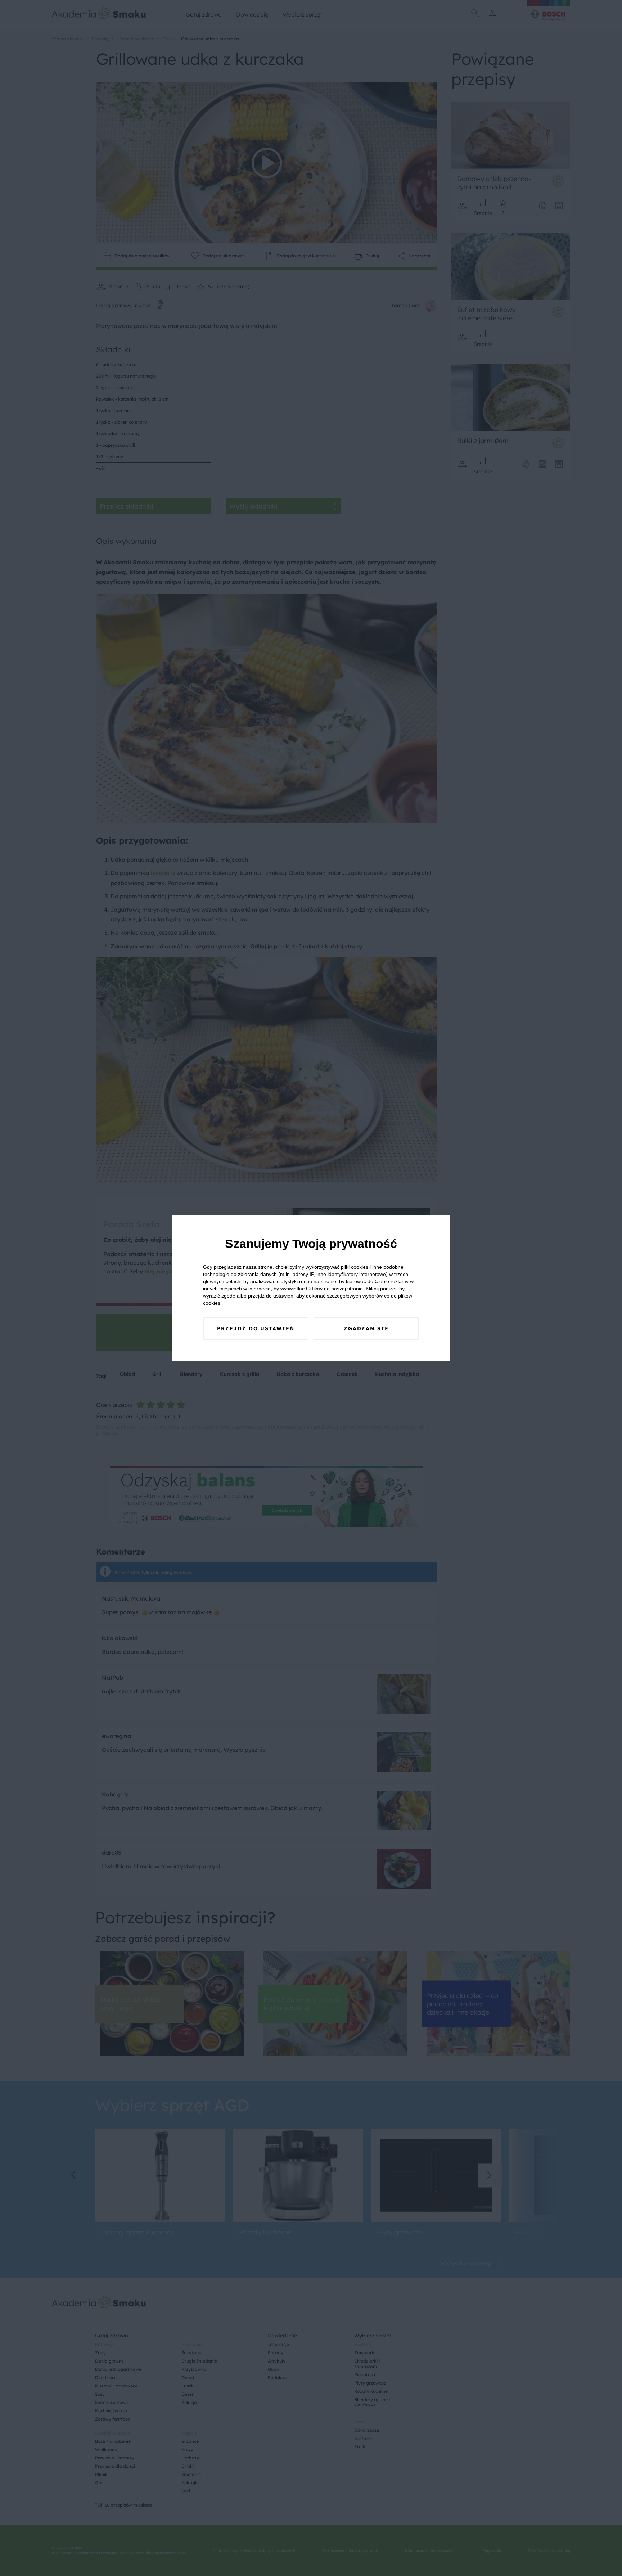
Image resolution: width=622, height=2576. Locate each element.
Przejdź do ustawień (256, 1328)
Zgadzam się (366, 1328)
